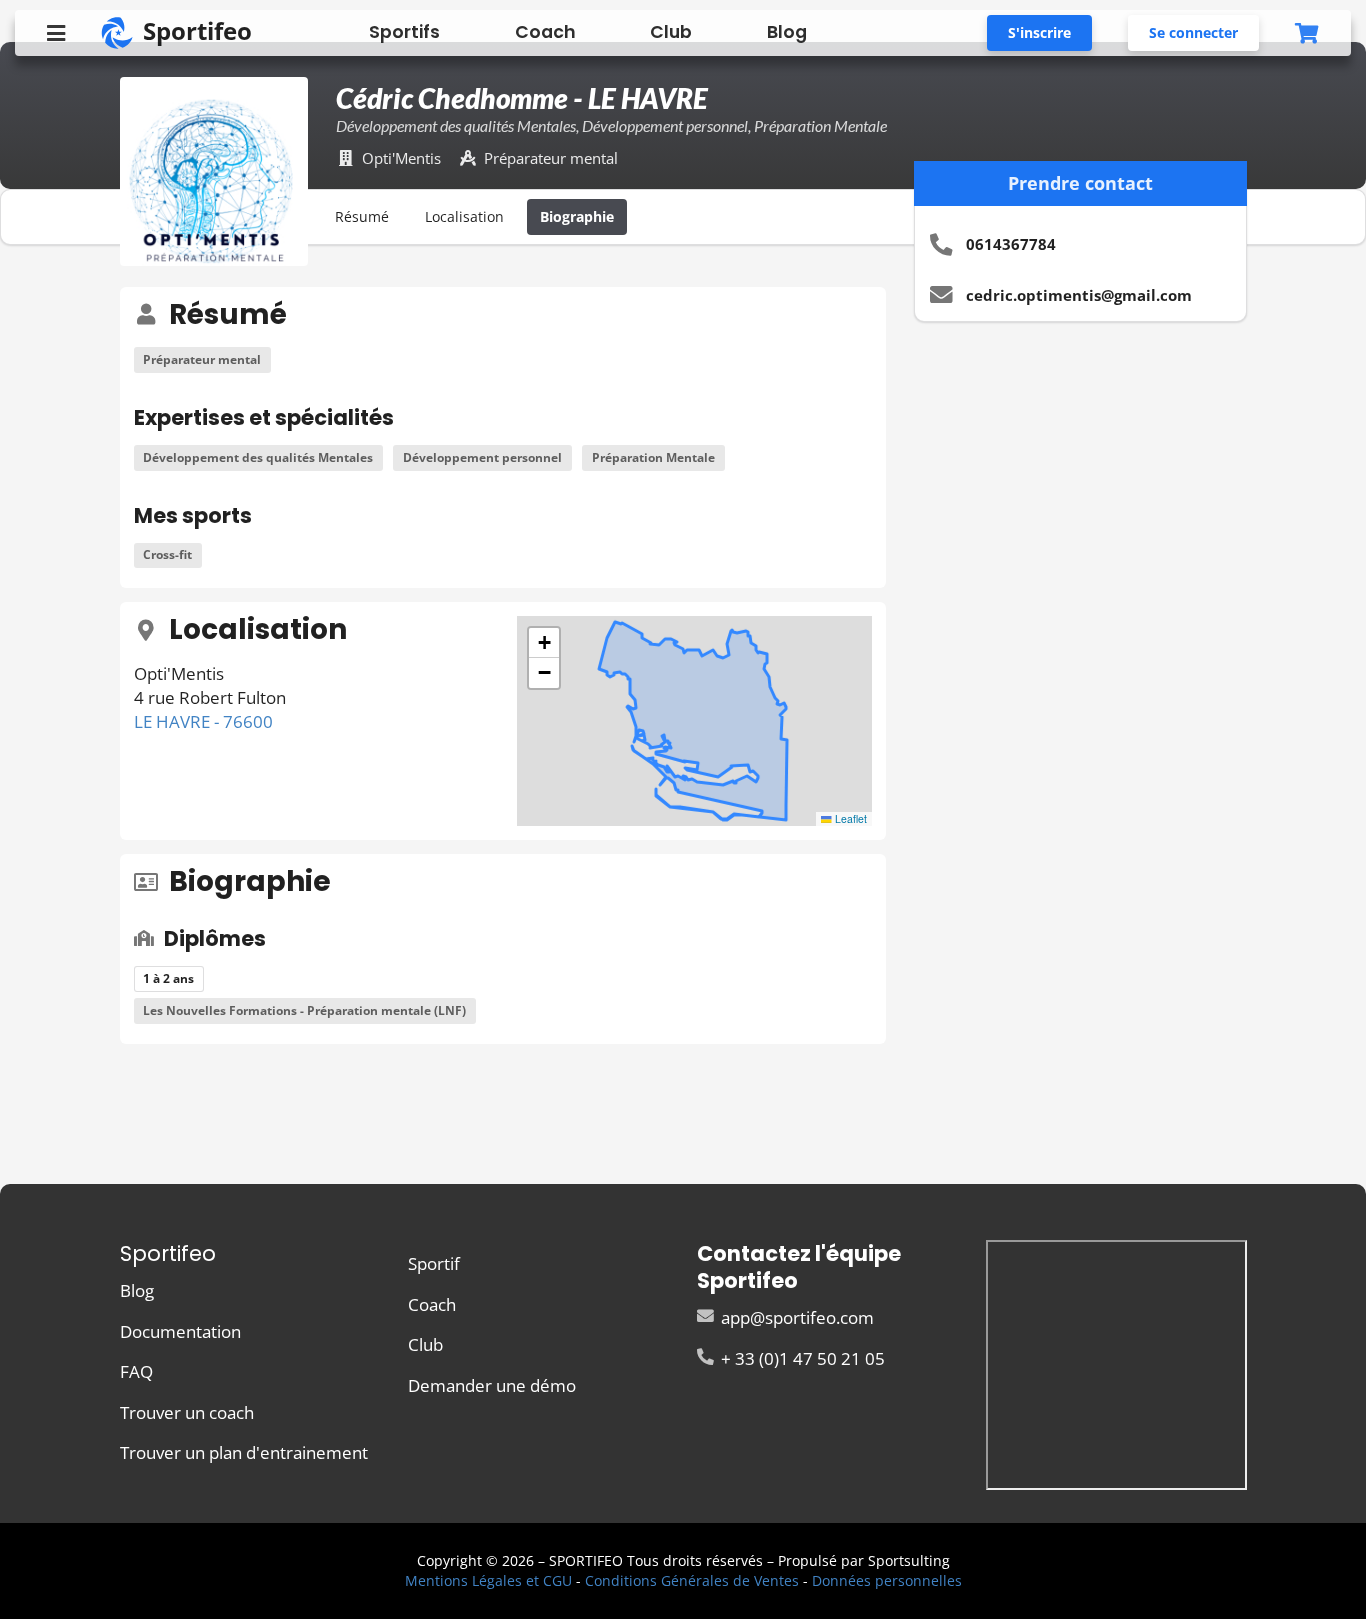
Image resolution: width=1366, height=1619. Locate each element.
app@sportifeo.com (795, 1318)
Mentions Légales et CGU (488, 1580)
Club (671, 32)
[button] (544, 643)
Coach (545, 32)
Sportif (434, 1264)
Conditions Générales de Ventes (692, 1580)
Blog (787, 32)
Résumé (362, 216)
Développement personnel (482, 457)
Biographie (577, 216)
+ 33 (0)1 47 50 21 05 (801, 1357)
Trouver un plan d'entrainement (244, 1451)
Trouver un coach (187, 1412)
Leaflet (849, 818)
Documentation (180, 1331)
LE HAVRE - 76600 (203, 721)
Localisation (464, 216)
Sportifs (404, 32)
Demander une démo (492, 1384)
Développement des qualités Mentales (258, 457)
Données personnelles (887, 1580)
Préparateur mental (202, 359)
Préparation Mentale (653, 457)
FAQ (136, 1371)
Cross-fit (167, 554)
